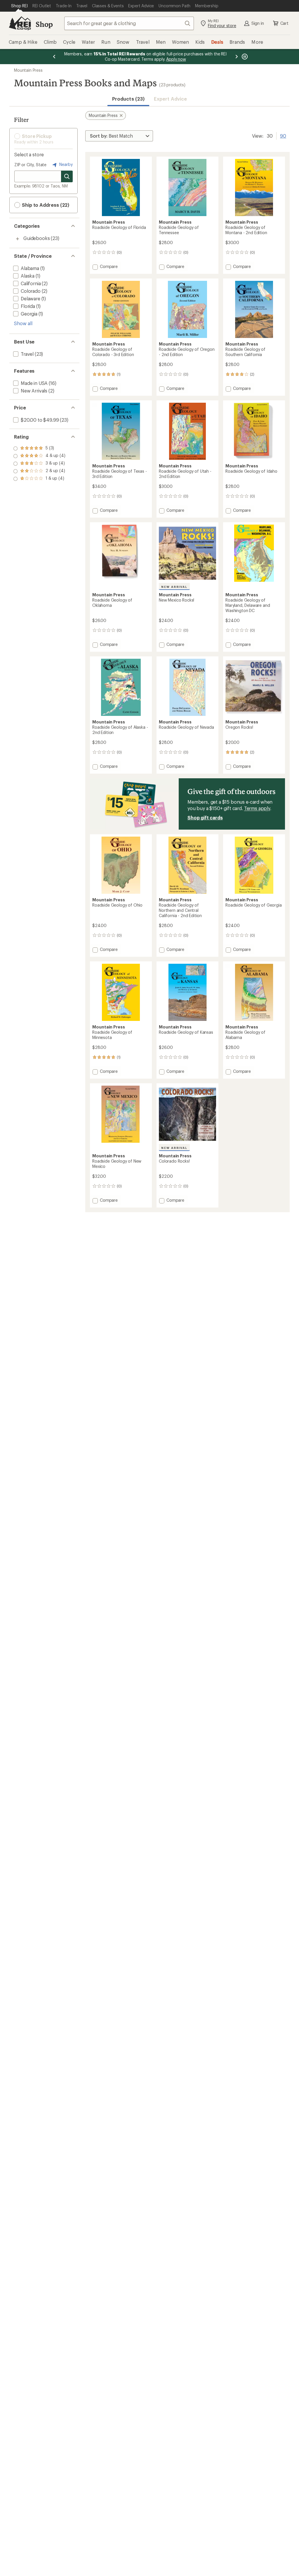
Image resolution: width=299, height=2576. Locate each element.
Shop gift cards (205, 818)
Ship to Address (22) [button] (45, 205)
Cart (284, 23)
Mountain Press (28, 70)
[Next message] (237, 57)
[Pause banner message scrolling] (244, 57)
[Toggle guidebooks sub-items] (18, 239)
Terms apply (257, 808)
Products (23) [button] (128, 99)
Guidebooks (36, 238)
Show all (23, 323)
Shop (44, 24)
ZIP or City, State (30, 165)
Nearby (65, 164)
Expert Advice (170, 99)
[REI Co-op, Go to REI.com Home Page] (20, 23)
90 (283, 135)
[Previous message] (54, 57)
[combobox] (129, 23)
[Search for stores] (67, 176)
